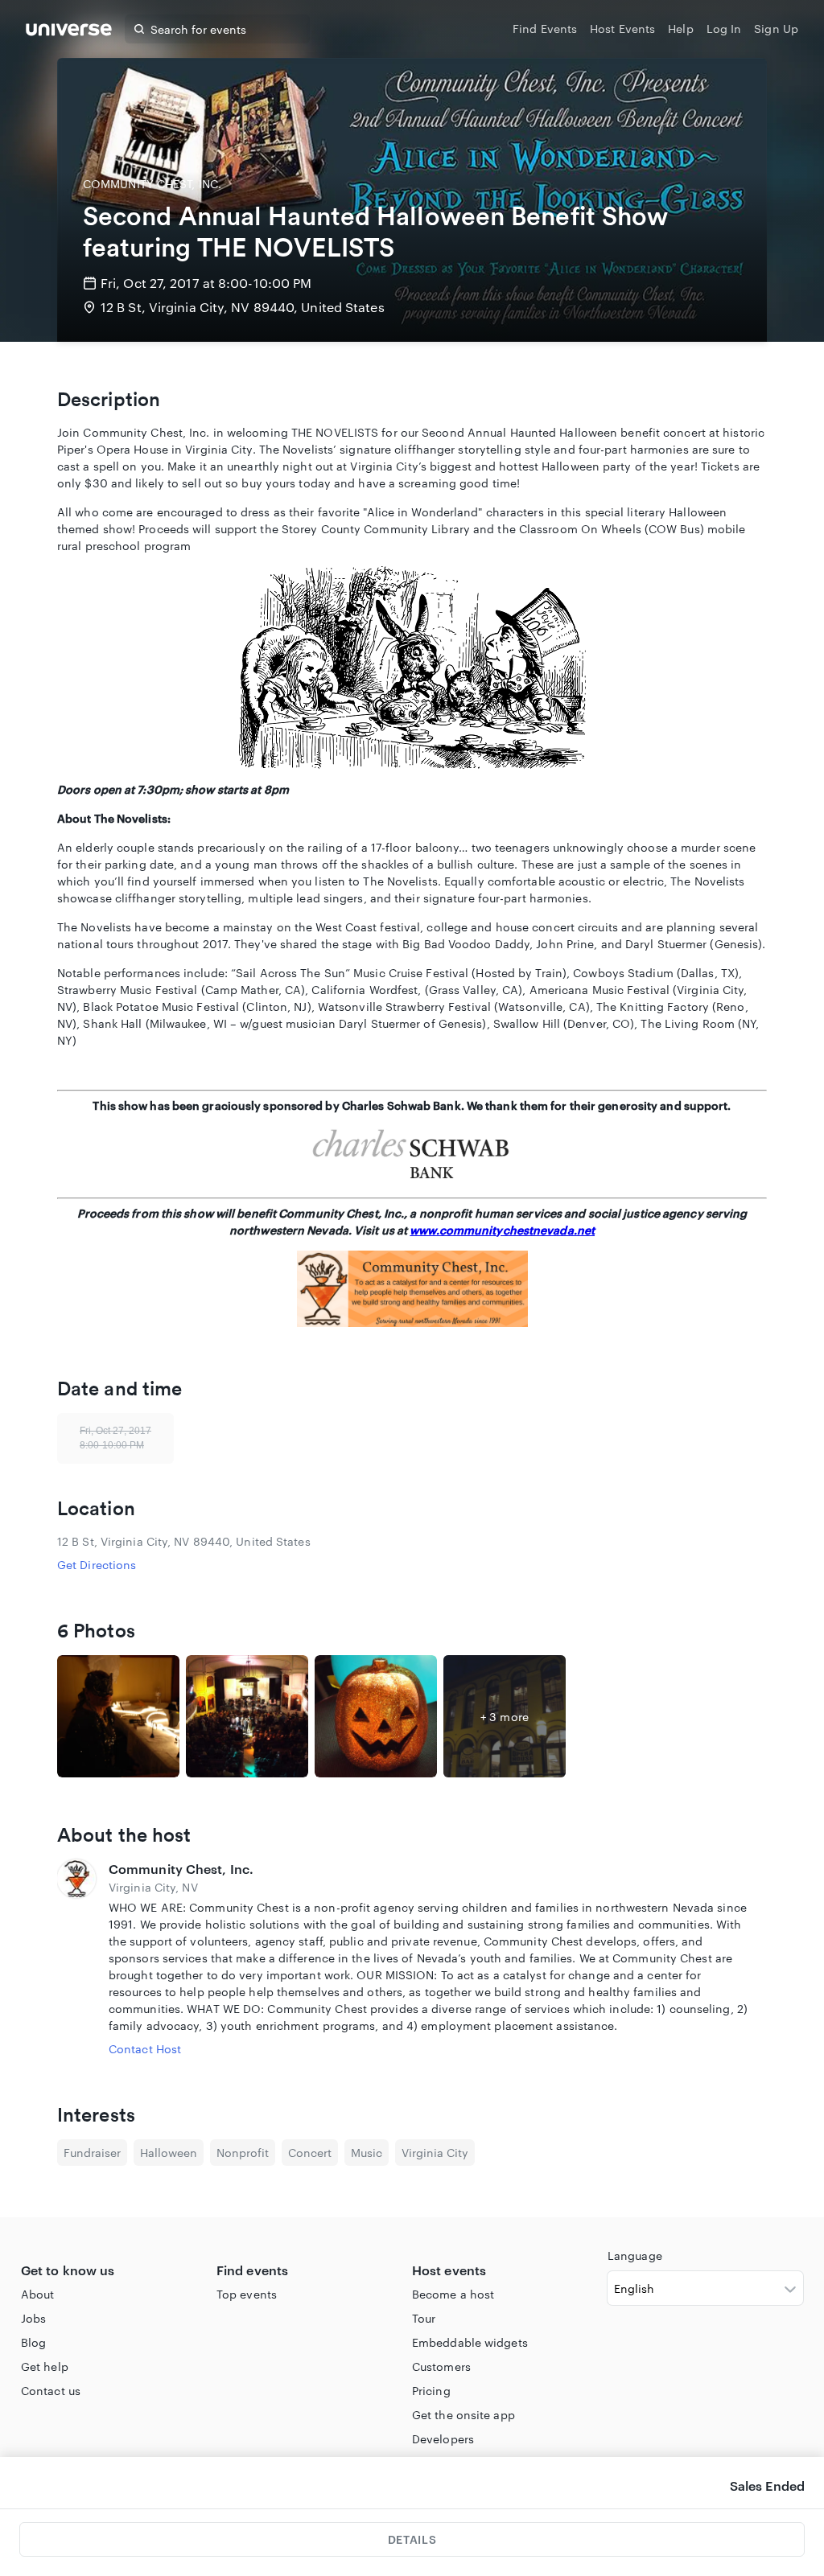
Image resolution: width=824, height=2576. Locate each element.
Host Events (622, 29)
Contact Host (145, 2049)
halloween (169, 2153)
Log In (724, 29)
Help (680, 29)
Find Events (545, 29)
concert (310, 2153)
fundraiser (92, 2153)
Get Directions (97, 1565)
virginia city (435, 2153)
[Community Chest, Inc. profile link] (76, 1958)
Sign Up (776, 29)
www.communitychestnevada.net (502, 1230)
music (367, 2153)
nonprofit (243, 2153)
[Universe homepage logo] (69, 32)
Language (635, 2256)
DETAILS (412, 2539)
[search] (139, 29)
